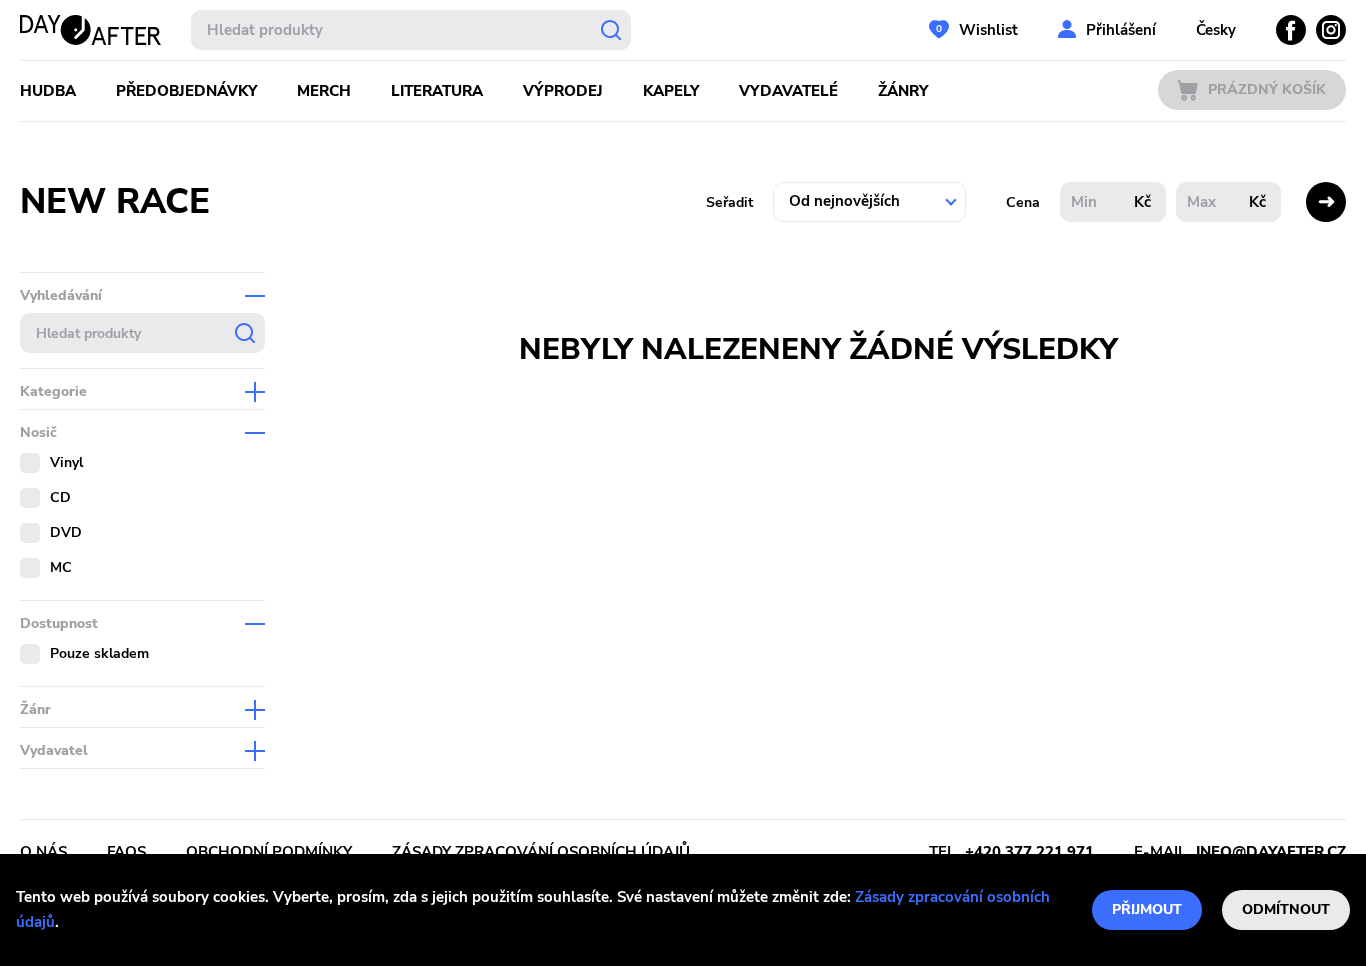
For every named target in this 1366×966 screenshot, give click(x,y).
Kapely (671, 91)
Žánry (903, 91)
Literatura (437, 91)
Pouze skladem (99, 653)
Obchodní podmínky (269, 852)
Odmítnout (1286, 909)
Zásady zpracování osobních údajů (541, 852)
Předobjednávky (186, 91)
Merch (324, 91)
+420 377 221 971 (1029, 852)
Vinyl (66, 462)
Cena (1023, 202)
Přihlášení (1121, 30)
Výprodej (563, 91)
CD (60, 497)
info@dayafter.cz (1271, 852)
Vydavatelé (788, 91)
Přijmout (1147, 909)
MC (61, 567)
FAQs (126, 852)
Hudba (48, 91)
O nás (43, 852)
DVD (66, 532)
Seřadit (729, 202)
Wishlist (988, 30)
